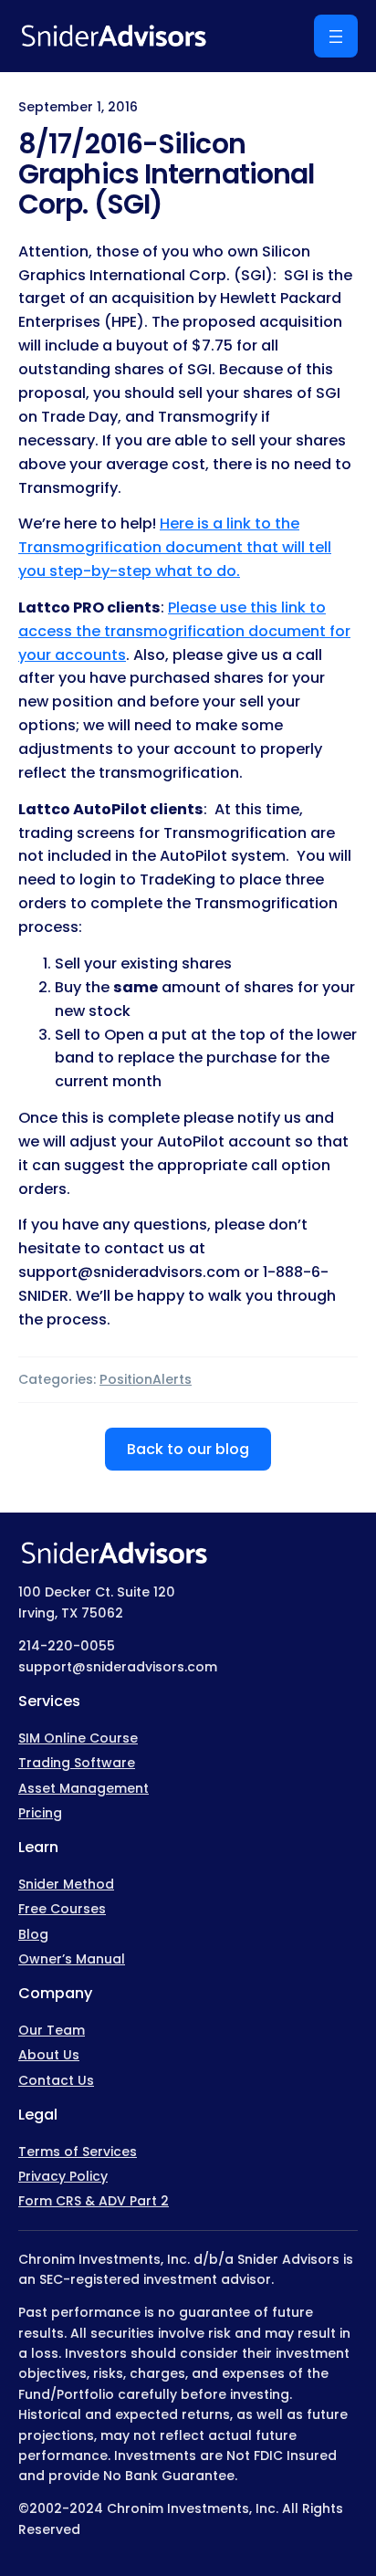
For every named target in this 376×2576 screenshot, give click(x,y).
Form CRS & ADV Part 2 (94, 2201)
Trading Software (77, 1763)
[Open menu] (336, 36)
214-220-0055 (67, 1646)
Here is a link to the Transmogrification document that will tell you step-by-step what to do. (175, 547)
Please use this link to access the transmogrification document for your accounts (184, 631)
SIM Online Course (78, 1738)
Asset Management (84, 1788)
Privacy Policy (63, 2176)
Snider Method (66, 1884)
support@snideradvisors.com (118, 1667)
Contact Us (56, 2080)
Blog (33, 1934)
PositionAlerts (146, 1379)
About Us (49, 2055)
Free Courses (62, 1909)
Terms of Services (78, 2152)
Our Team (52, 2030)
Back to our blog (188, 1449)
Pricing (40, 1813)
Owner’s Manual (72, 1959)
